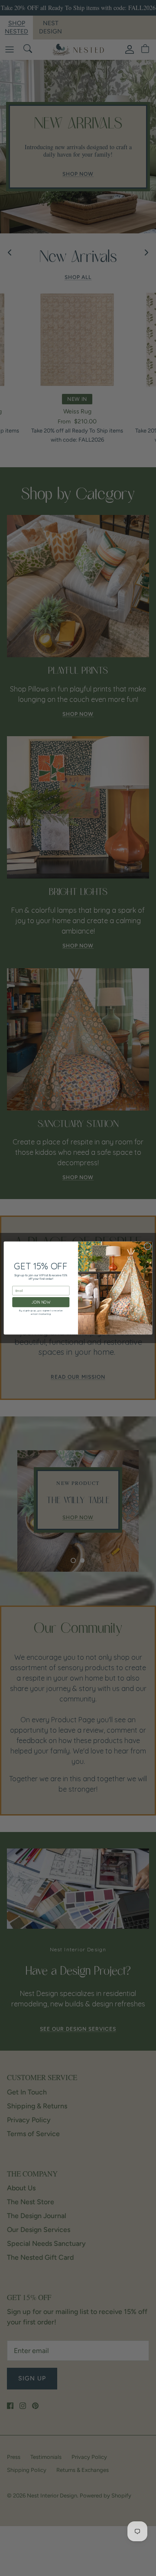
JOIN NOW (41, 1302)
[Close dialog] (148, 1246)
